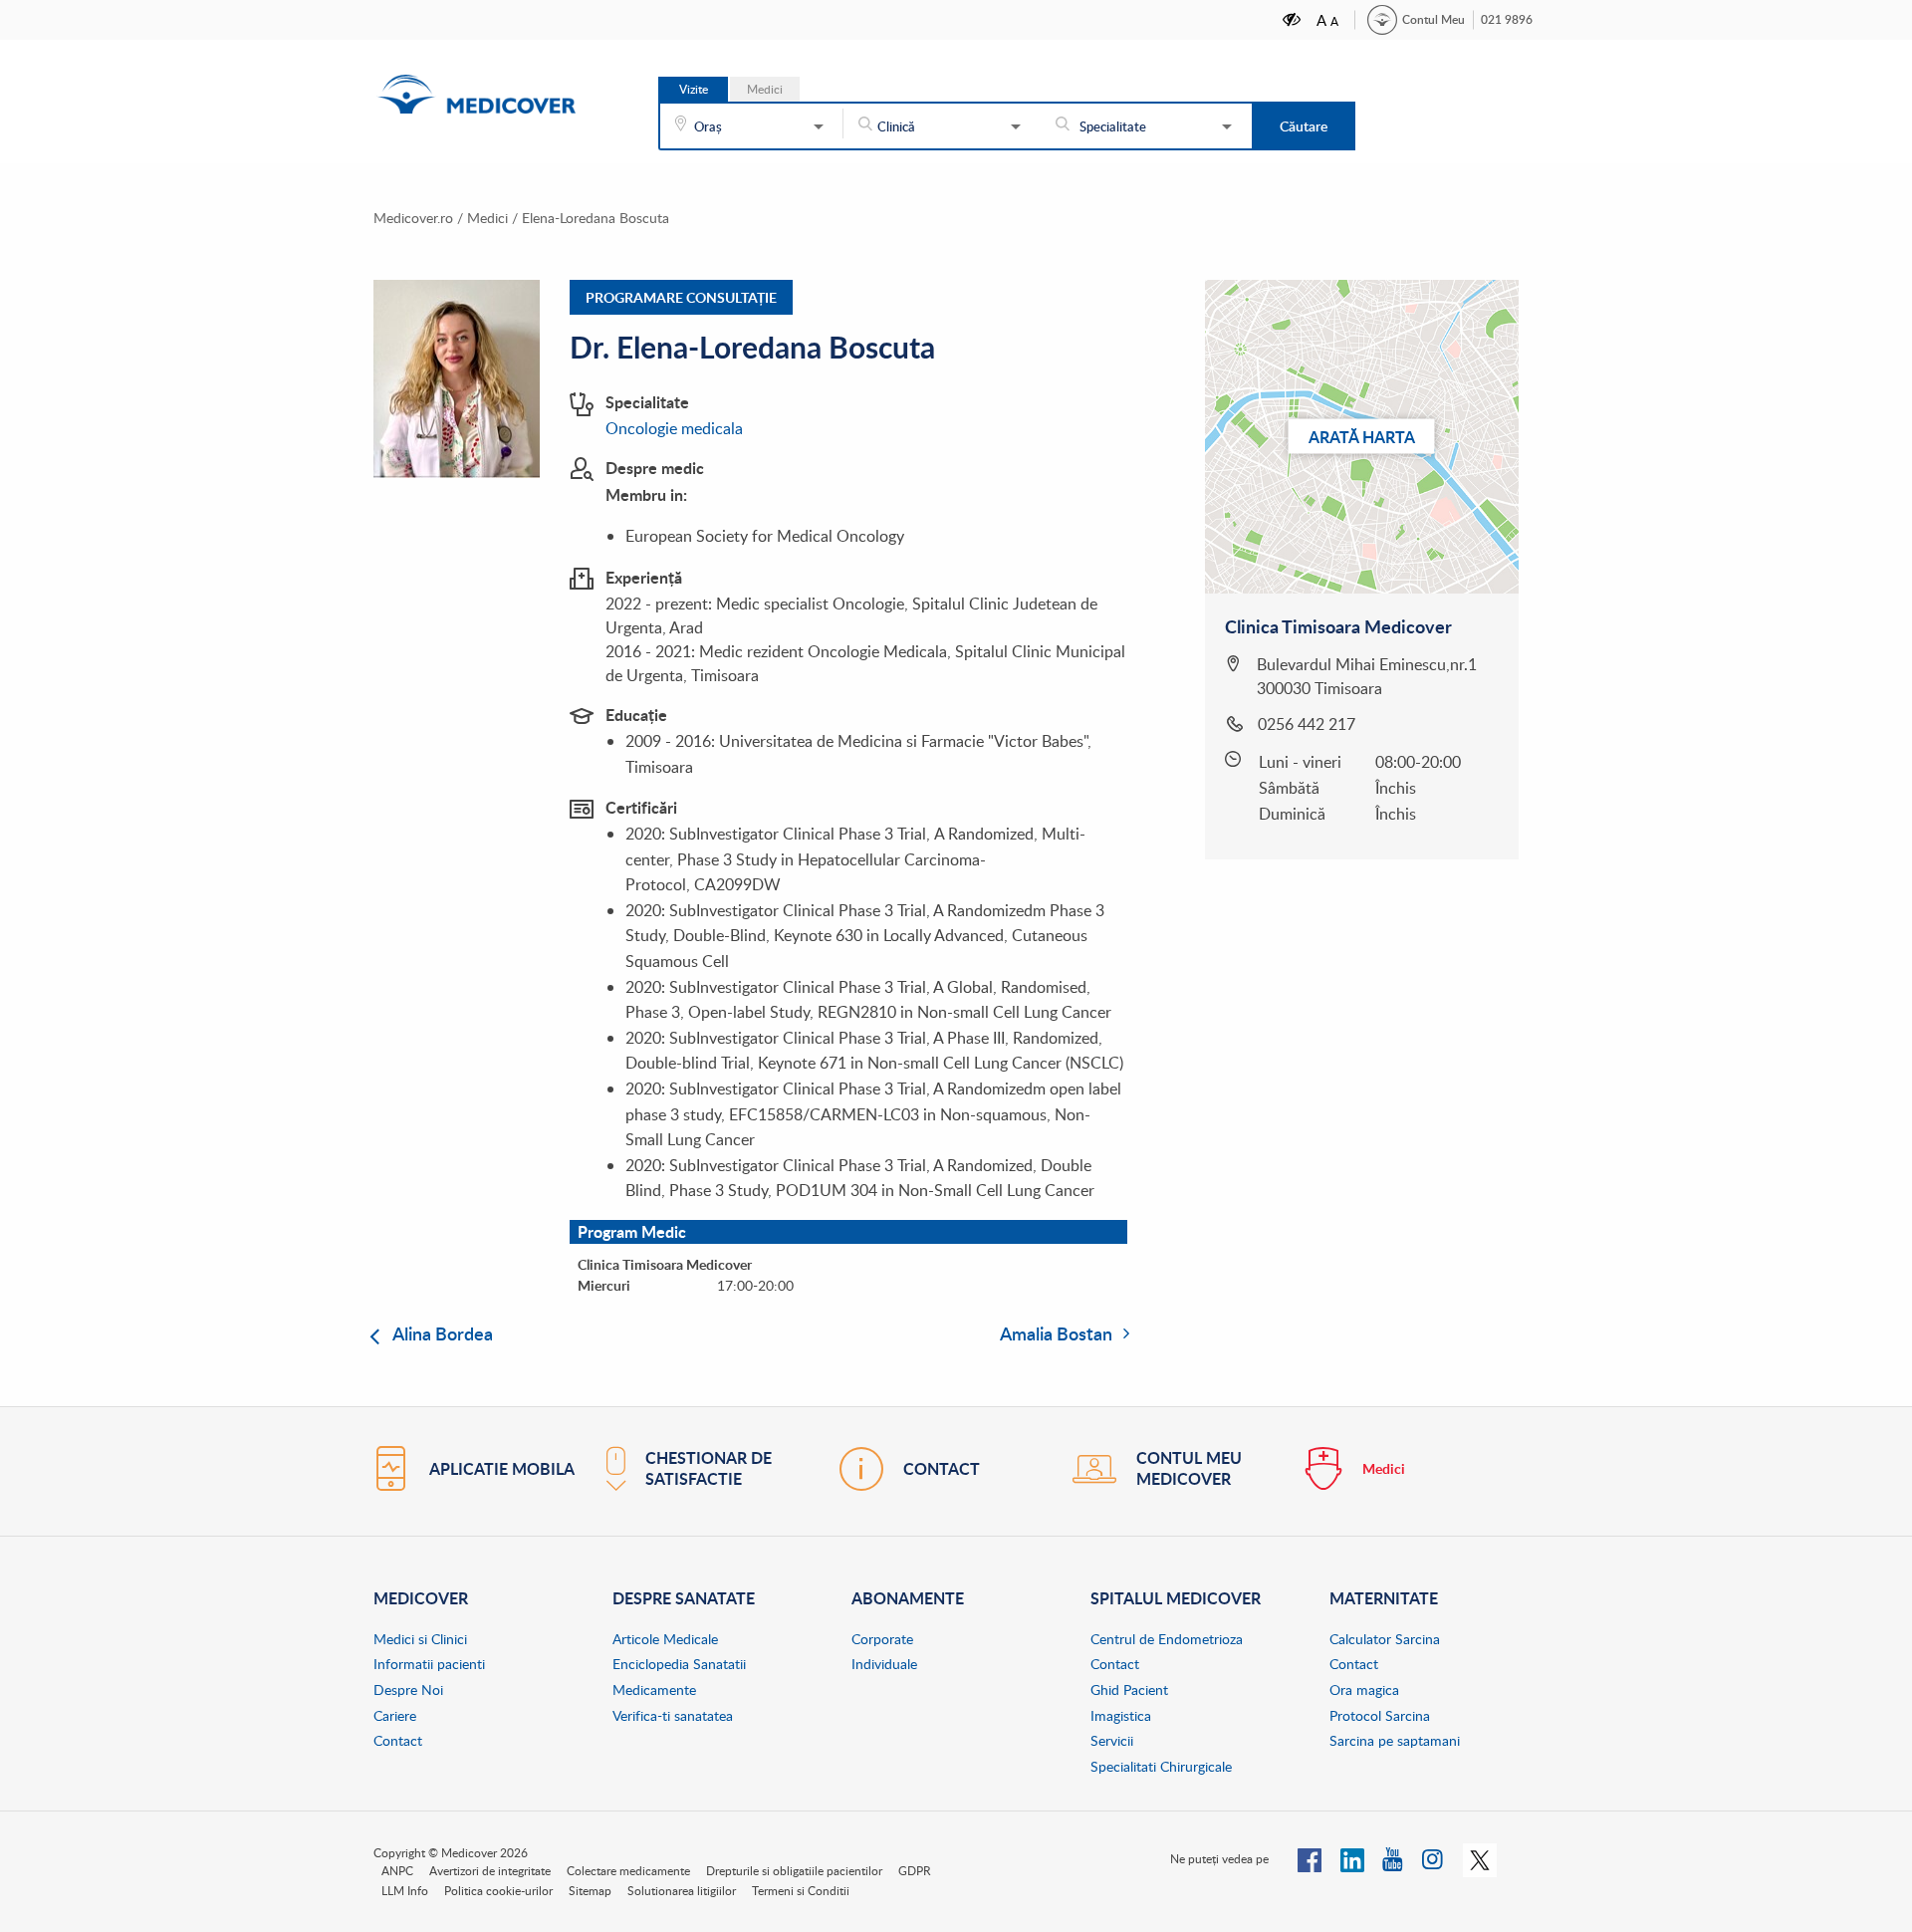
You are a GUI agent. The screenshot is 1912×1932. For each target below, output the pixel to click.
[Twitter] (1480, 1858)
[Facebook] (1310, 1858)
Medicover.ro (413, 218)
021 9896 (1507, 19)
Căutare (1304, 126)
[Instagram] (1434, 1858)
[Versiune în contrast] (1293, 19)
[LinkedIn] (1352, 1858)
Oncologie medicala (674, 428)
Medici (487, 218)
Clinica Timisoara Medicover (1338, 626)
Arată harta (1362, 436)
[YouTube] (1394, 1858)
